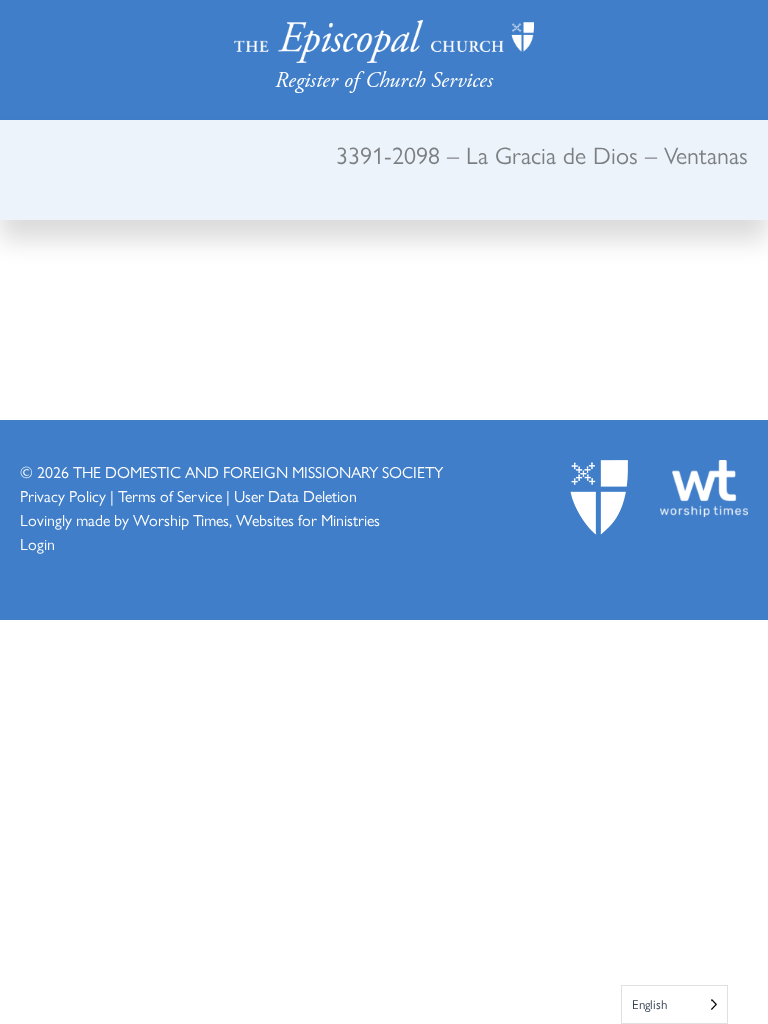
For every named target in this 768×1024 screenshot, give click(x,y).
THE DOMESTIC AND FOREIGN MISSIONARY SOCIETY (258, 471)
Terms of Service (170, 495)
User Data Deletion (295, 495)
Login (37, 543)
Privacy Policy (63, 495)
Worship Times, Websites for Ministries (256, 519)
